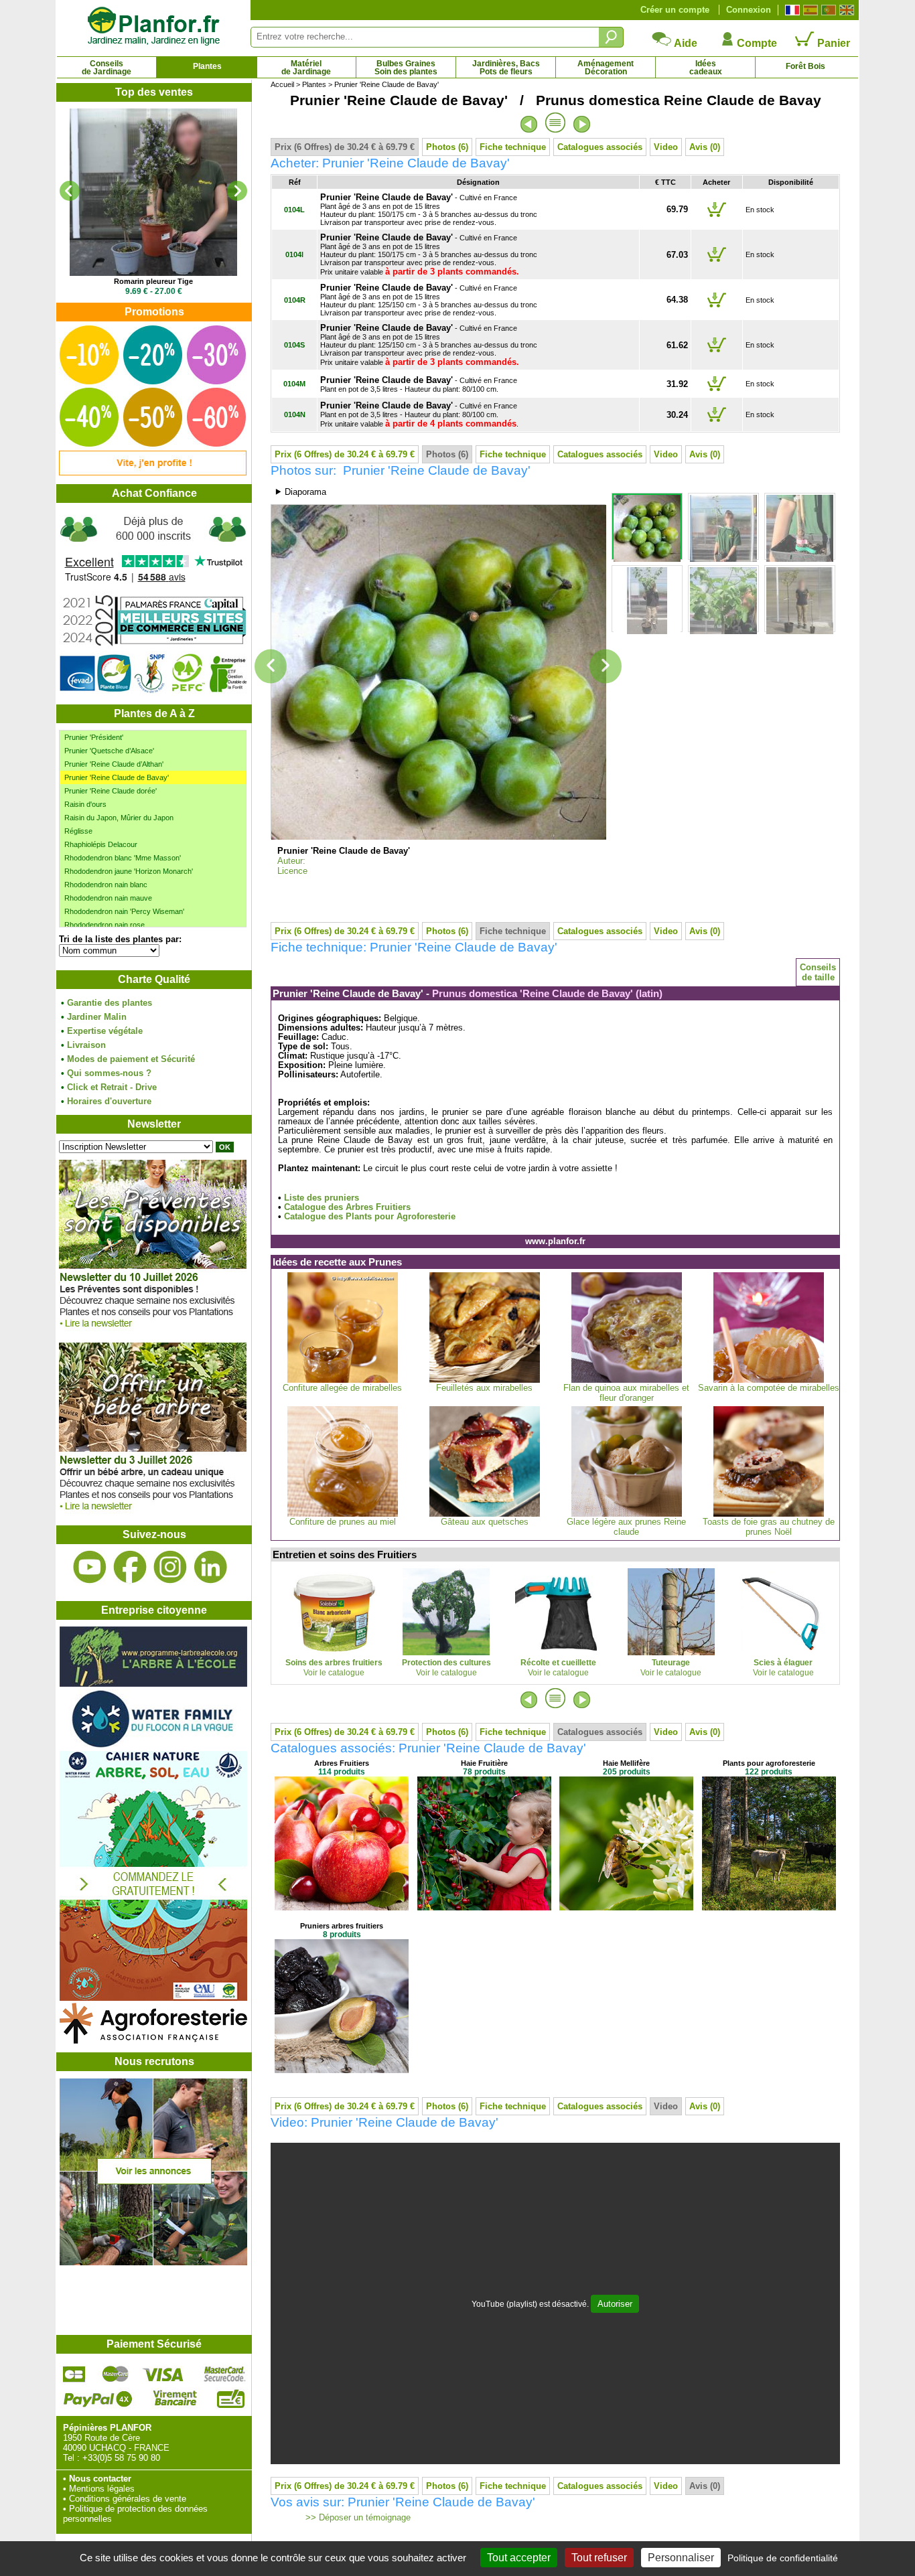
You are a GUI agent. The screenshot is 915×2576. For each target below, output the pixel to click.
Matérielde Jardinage (306, 68)
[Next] (237, 191)
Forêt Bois (805, 66)
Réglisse (78, 831)
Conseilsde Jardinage (107, 68)
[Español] (809, 10)
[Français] (791, 10)
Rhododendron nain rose (104, 925)
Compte (756, 43)
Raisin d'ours (85, 804)
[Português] (827, 10)
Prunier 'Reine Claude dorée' (111, 791)
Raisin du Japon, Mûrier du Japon (119, 818)
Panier (832, 43)
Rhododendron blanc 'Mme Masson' (123, 858)
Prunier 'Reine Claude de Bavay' (117, 777)
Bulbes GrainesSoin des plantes (406, 68)
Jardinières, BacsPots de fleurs (506, 68)
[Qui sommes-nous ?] (153, 604)
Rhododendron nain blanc (106, 885)
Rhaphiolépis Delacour (101, 844)
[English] (845, 10)
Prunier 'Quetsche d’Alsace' (109, 751)
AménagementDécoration (606, 68)
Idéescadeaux (706, 68)
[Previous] (70, 191)
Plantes (207, 66)
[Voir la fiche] (153, 192)
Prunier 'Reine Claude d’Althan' (114, 764)
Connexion (749, 10)
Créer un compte (675, 10)
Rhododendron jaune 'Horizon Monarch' (129, 871)
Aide (685, 43)
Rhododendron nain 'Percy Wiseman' (124, 911)
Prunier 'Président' (94, 737)
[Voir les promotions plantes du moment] (153, 472)
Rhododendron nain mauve (108, 898)
